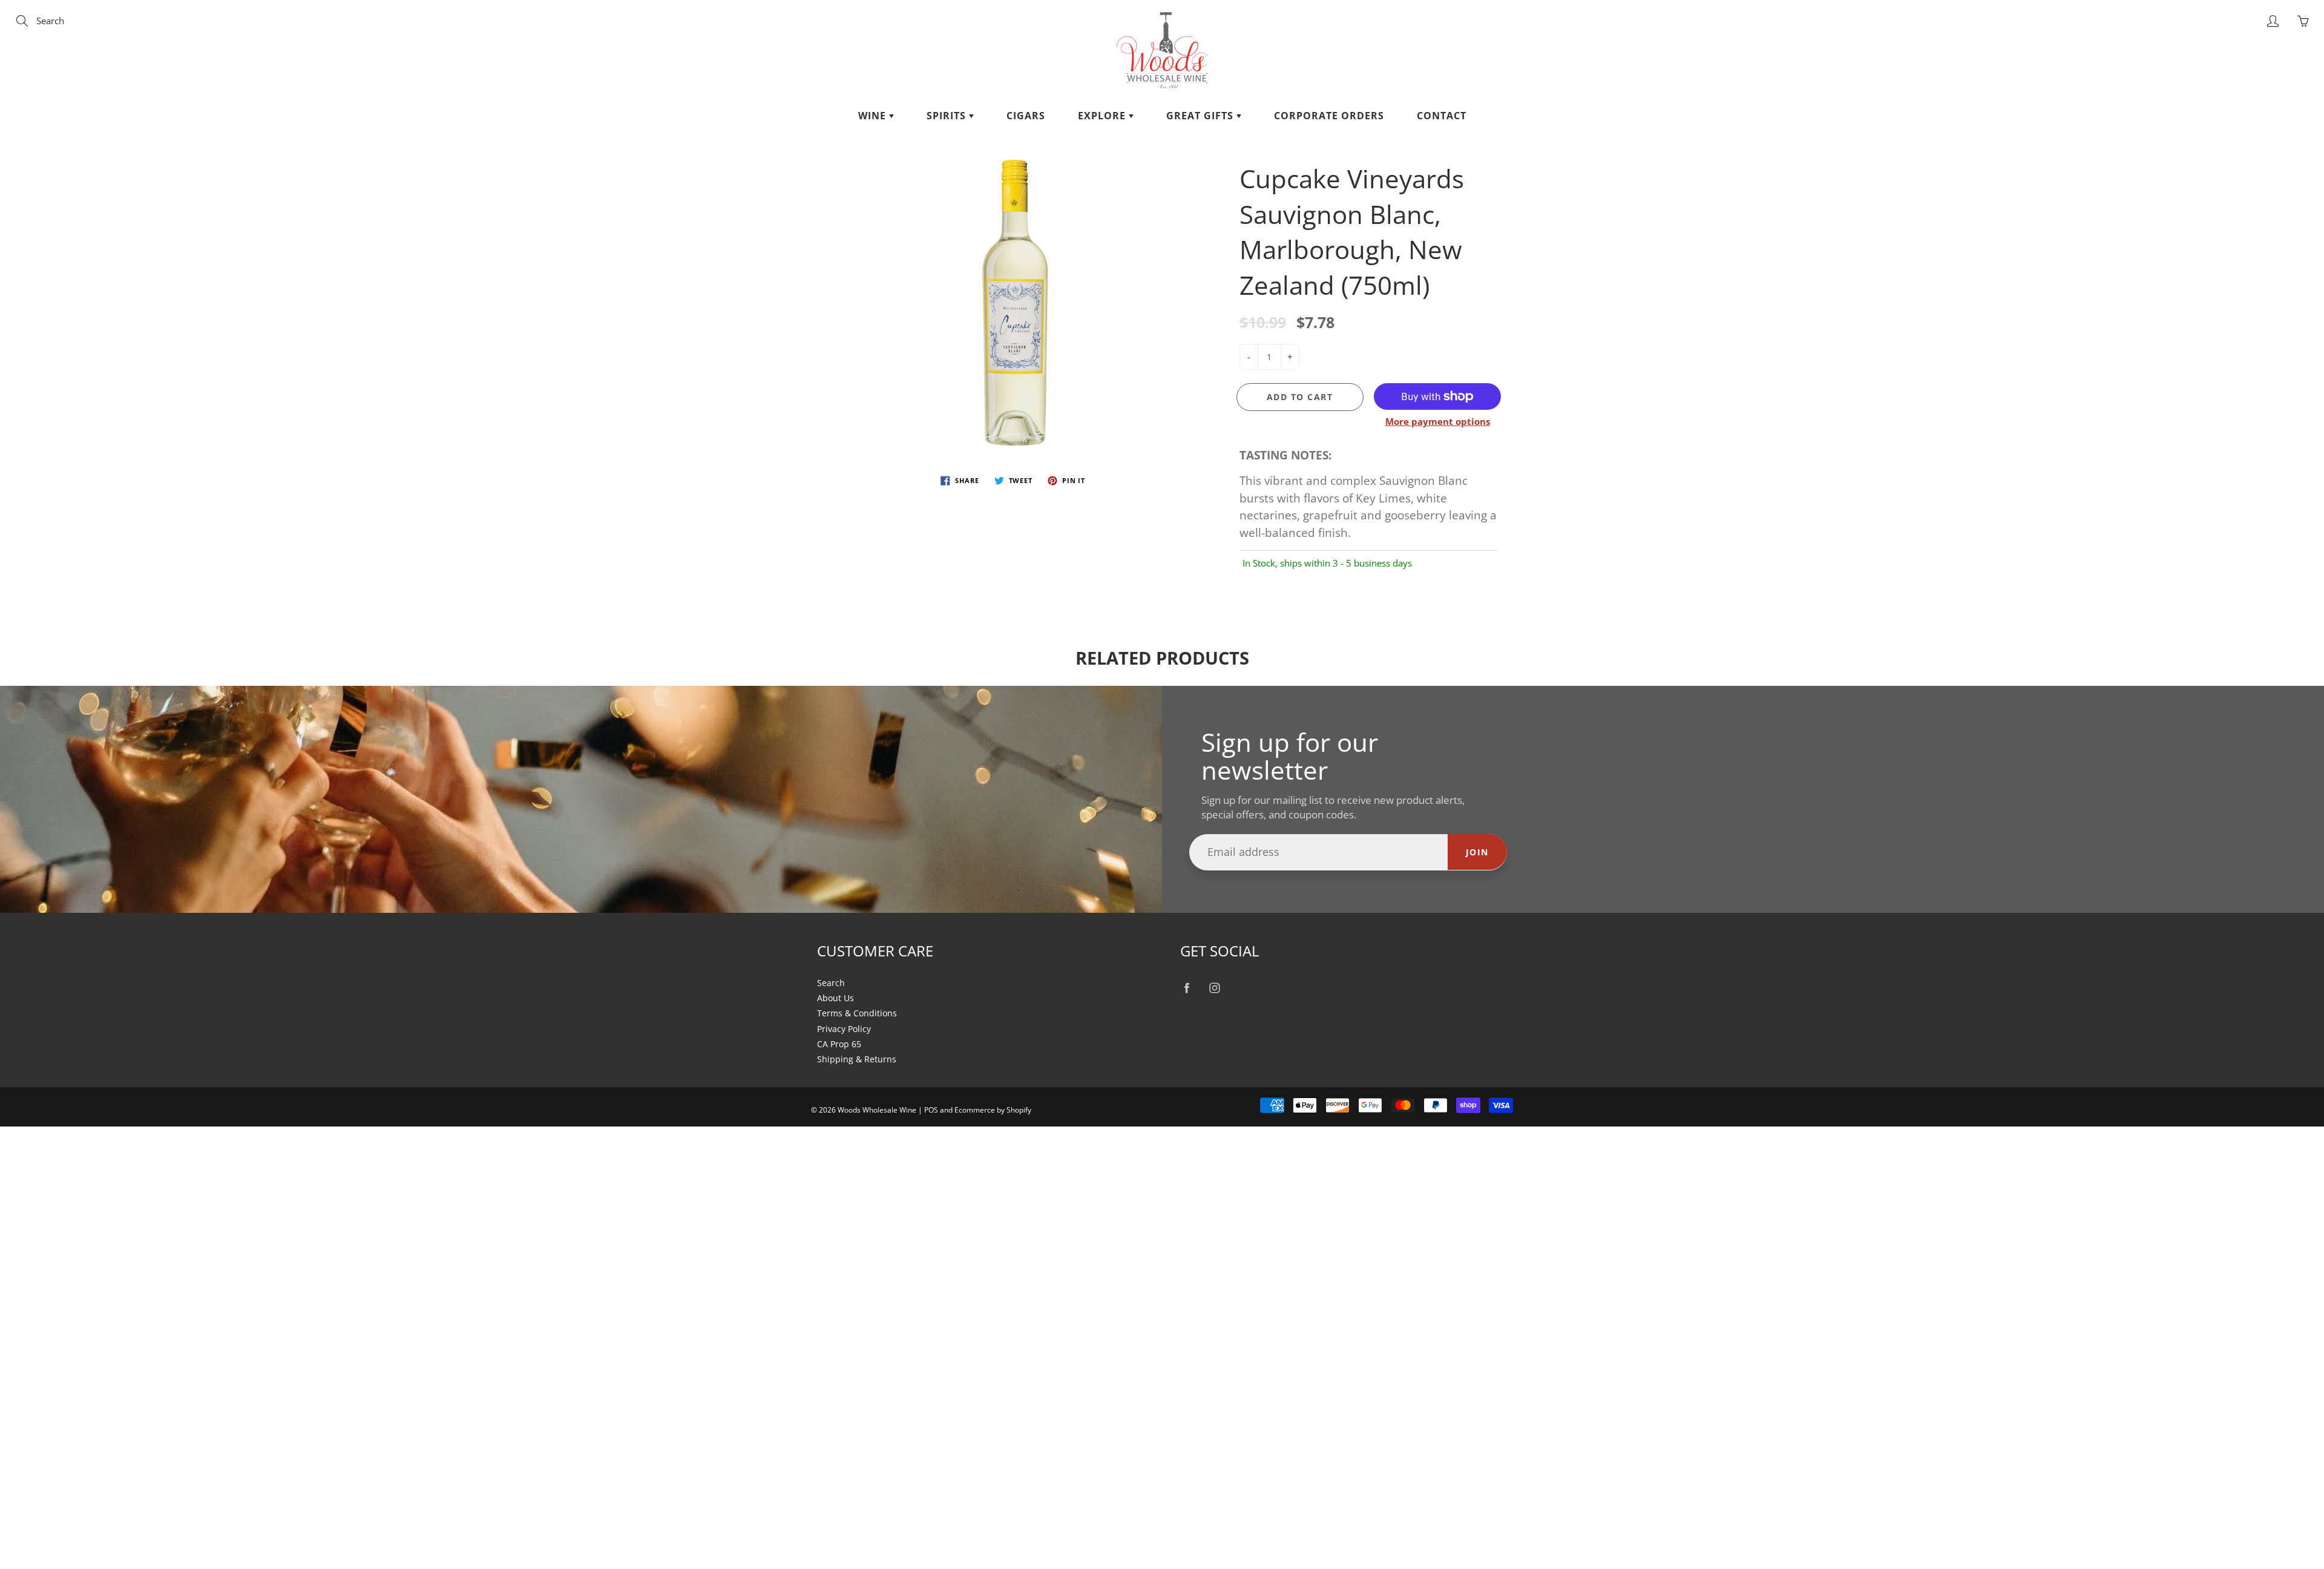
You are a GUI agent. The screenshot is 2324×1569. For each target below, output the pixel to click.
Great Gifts (1201, 116)
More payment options (1438, 421)
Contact (1442, 116)
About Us (835, 998)
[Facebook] (1187, 988)
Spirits (948, 116)
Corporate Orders (1329, 116)
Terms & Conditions (857, 1013)
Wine (874, 116)
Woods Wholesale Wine (877, 1110)
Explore (1103, 116)
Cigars (1026, 116)
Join (1477, 852)
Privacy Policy (844, 1029)
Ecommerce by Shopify (993, 1110)
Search (831, 983)
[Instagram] (1214, 988)
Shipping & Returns (857, 1059)
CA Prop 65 (839, 1044)
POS (931, 1110)
